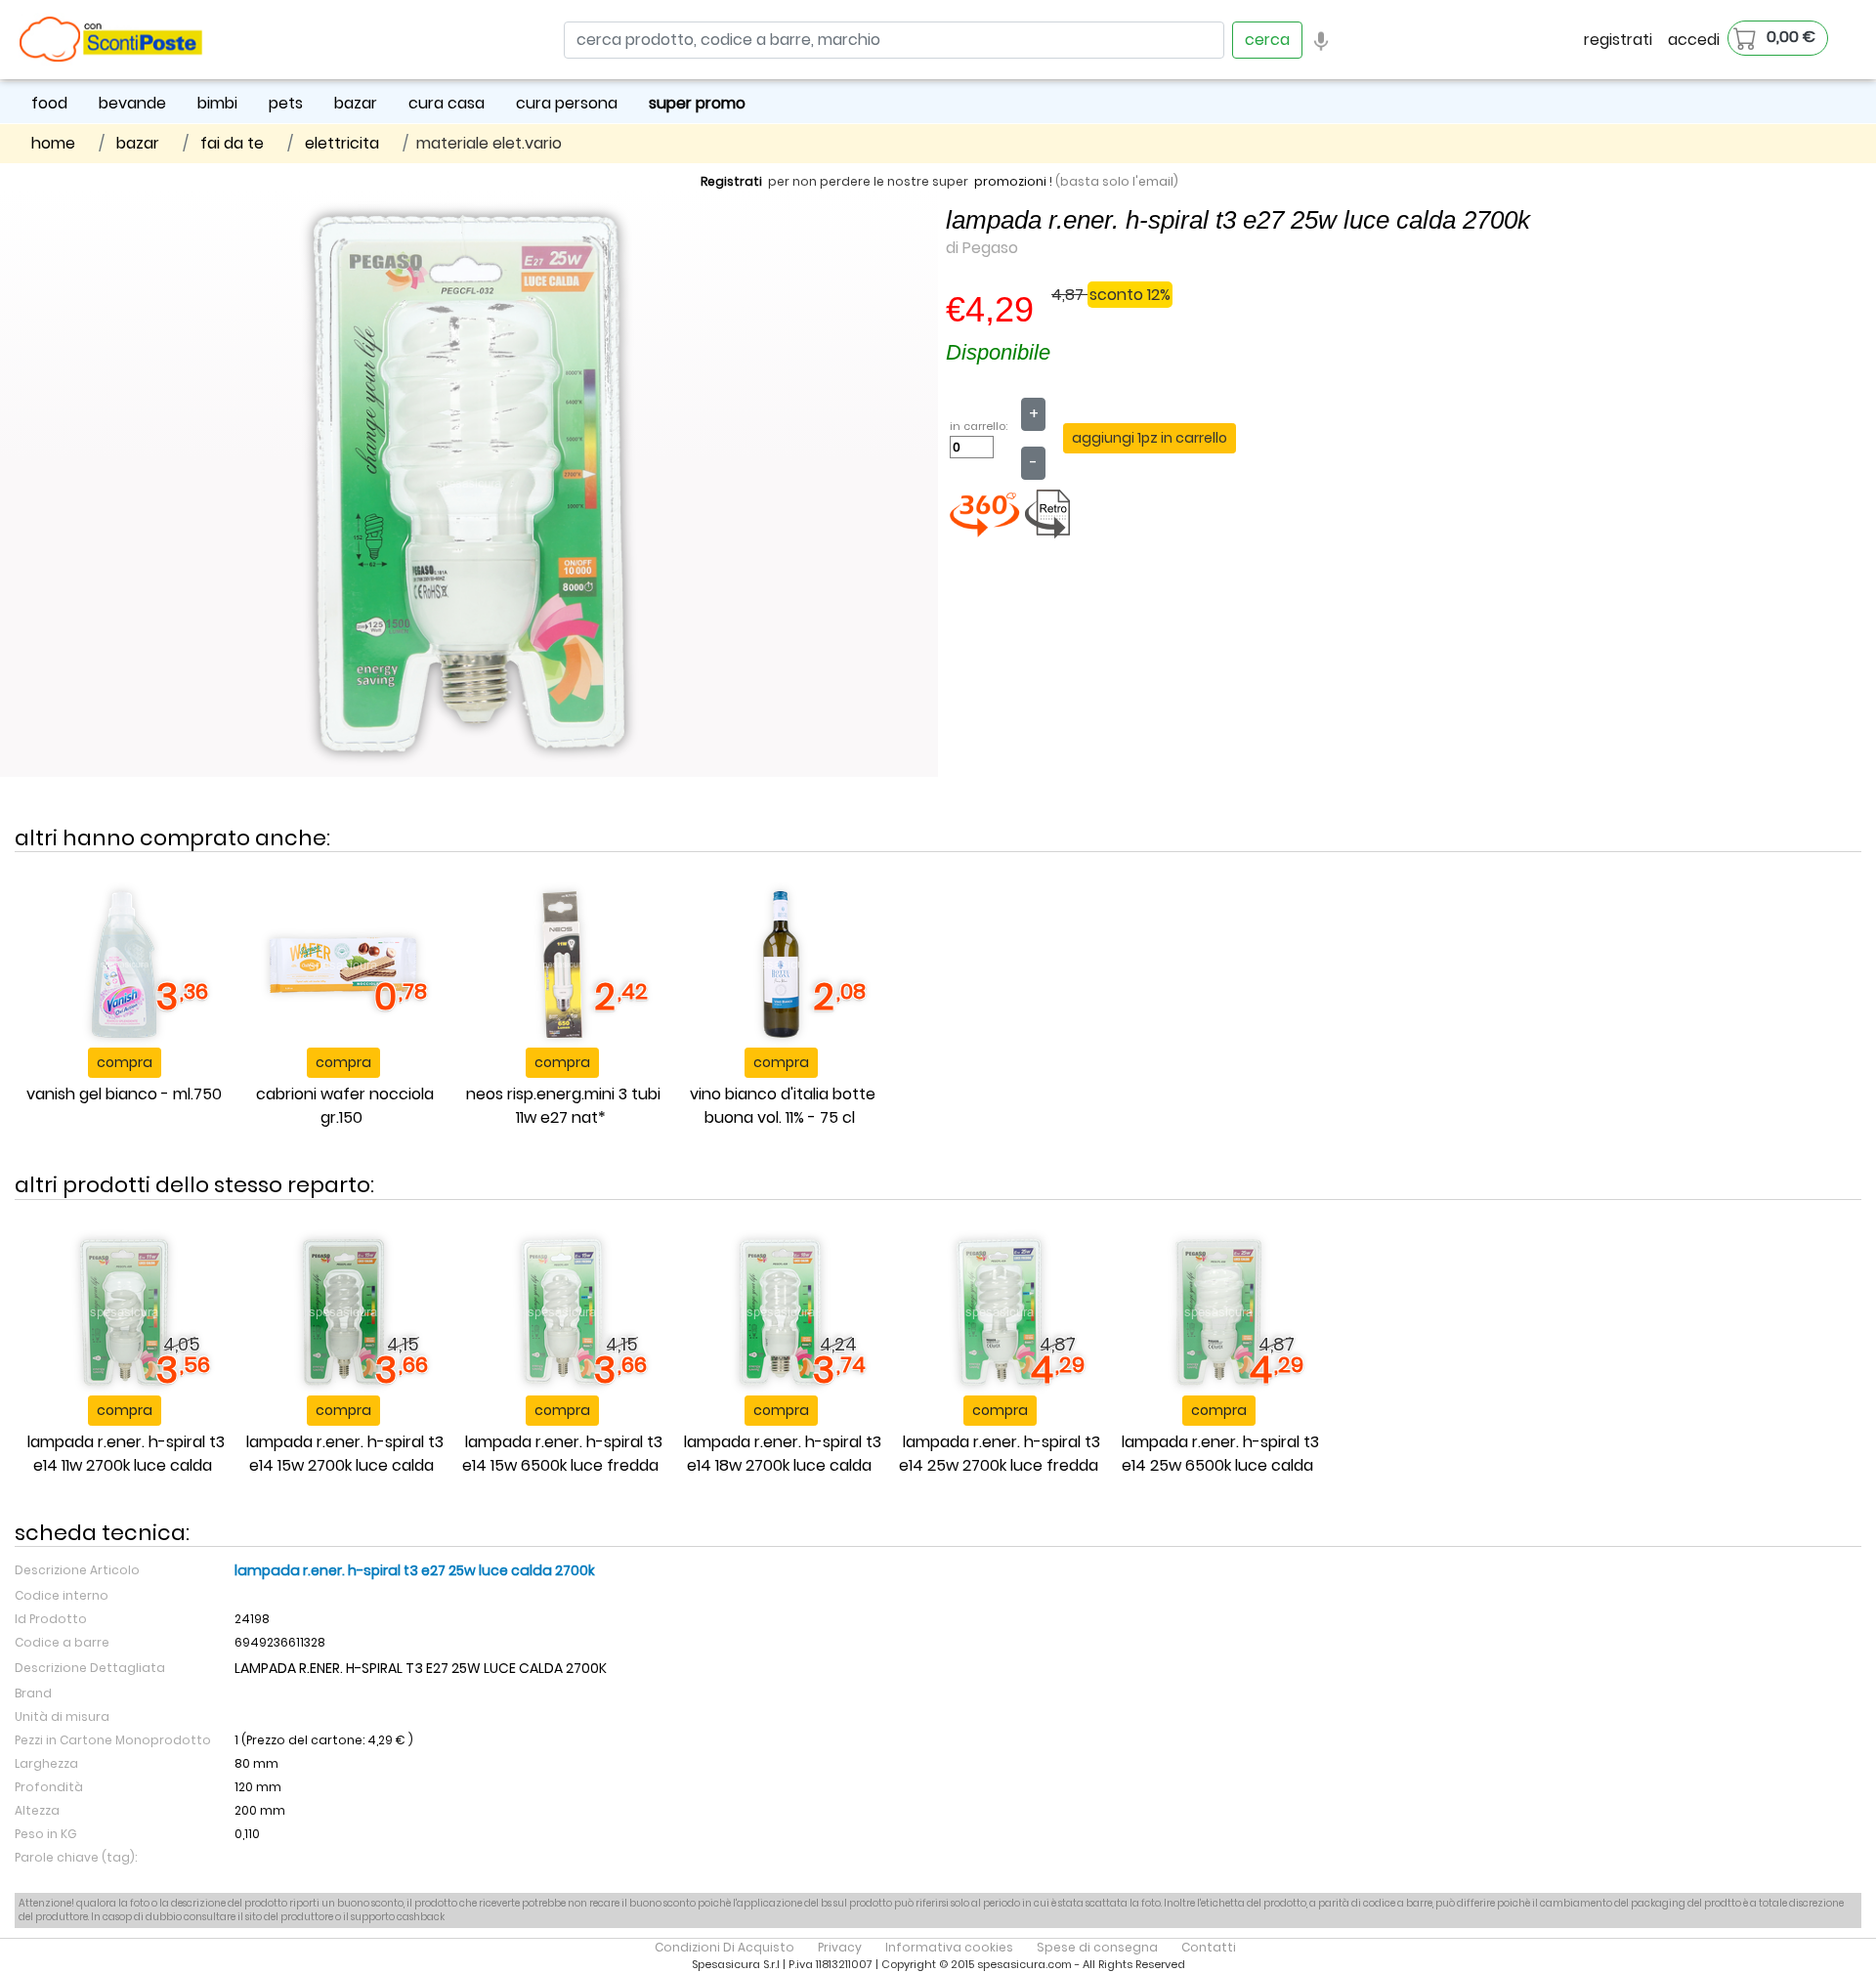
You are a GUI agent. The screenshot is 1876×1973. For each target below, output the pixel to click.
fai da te (232, 143)
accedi (1694, 40)
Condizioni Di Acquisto (725, 1947)
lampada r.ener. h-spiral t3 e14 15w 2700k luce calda (345, 1454)
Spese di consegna (1097, 1947)
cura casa (447, 103)
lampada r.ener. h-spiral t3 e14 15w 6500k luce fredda (562, 1454)
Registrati (731, 181)
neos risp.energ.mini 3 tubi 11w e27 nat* (563, 1106)
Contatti (1209, 1947)
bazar (356, 103)
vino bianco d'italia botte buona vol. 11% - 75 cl (783, 1106)
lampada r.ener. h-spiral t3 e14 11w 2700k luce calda (126, 1454)
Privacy (840, 1947)
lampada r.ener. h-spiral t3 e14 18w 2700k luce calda (783, 1454)
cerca (1267, 40)
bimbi (217, 103)
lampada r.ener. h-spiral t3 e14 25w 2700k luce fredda (1000, 1454)
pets (286, 103)
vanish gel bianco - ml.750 (124, 1094)
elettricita (342, 143)
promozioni (1010, 181)
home (53, 143)
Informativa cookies (949, 1947)
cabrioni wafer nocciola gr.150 (345, 1106)
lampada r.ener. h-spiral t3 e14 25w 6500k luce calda (1220, 1454)
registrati (1618, 40)
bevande (132, 103)
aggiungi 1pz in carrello (1150, 438)
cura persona (567, 103)
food (49, 103)
